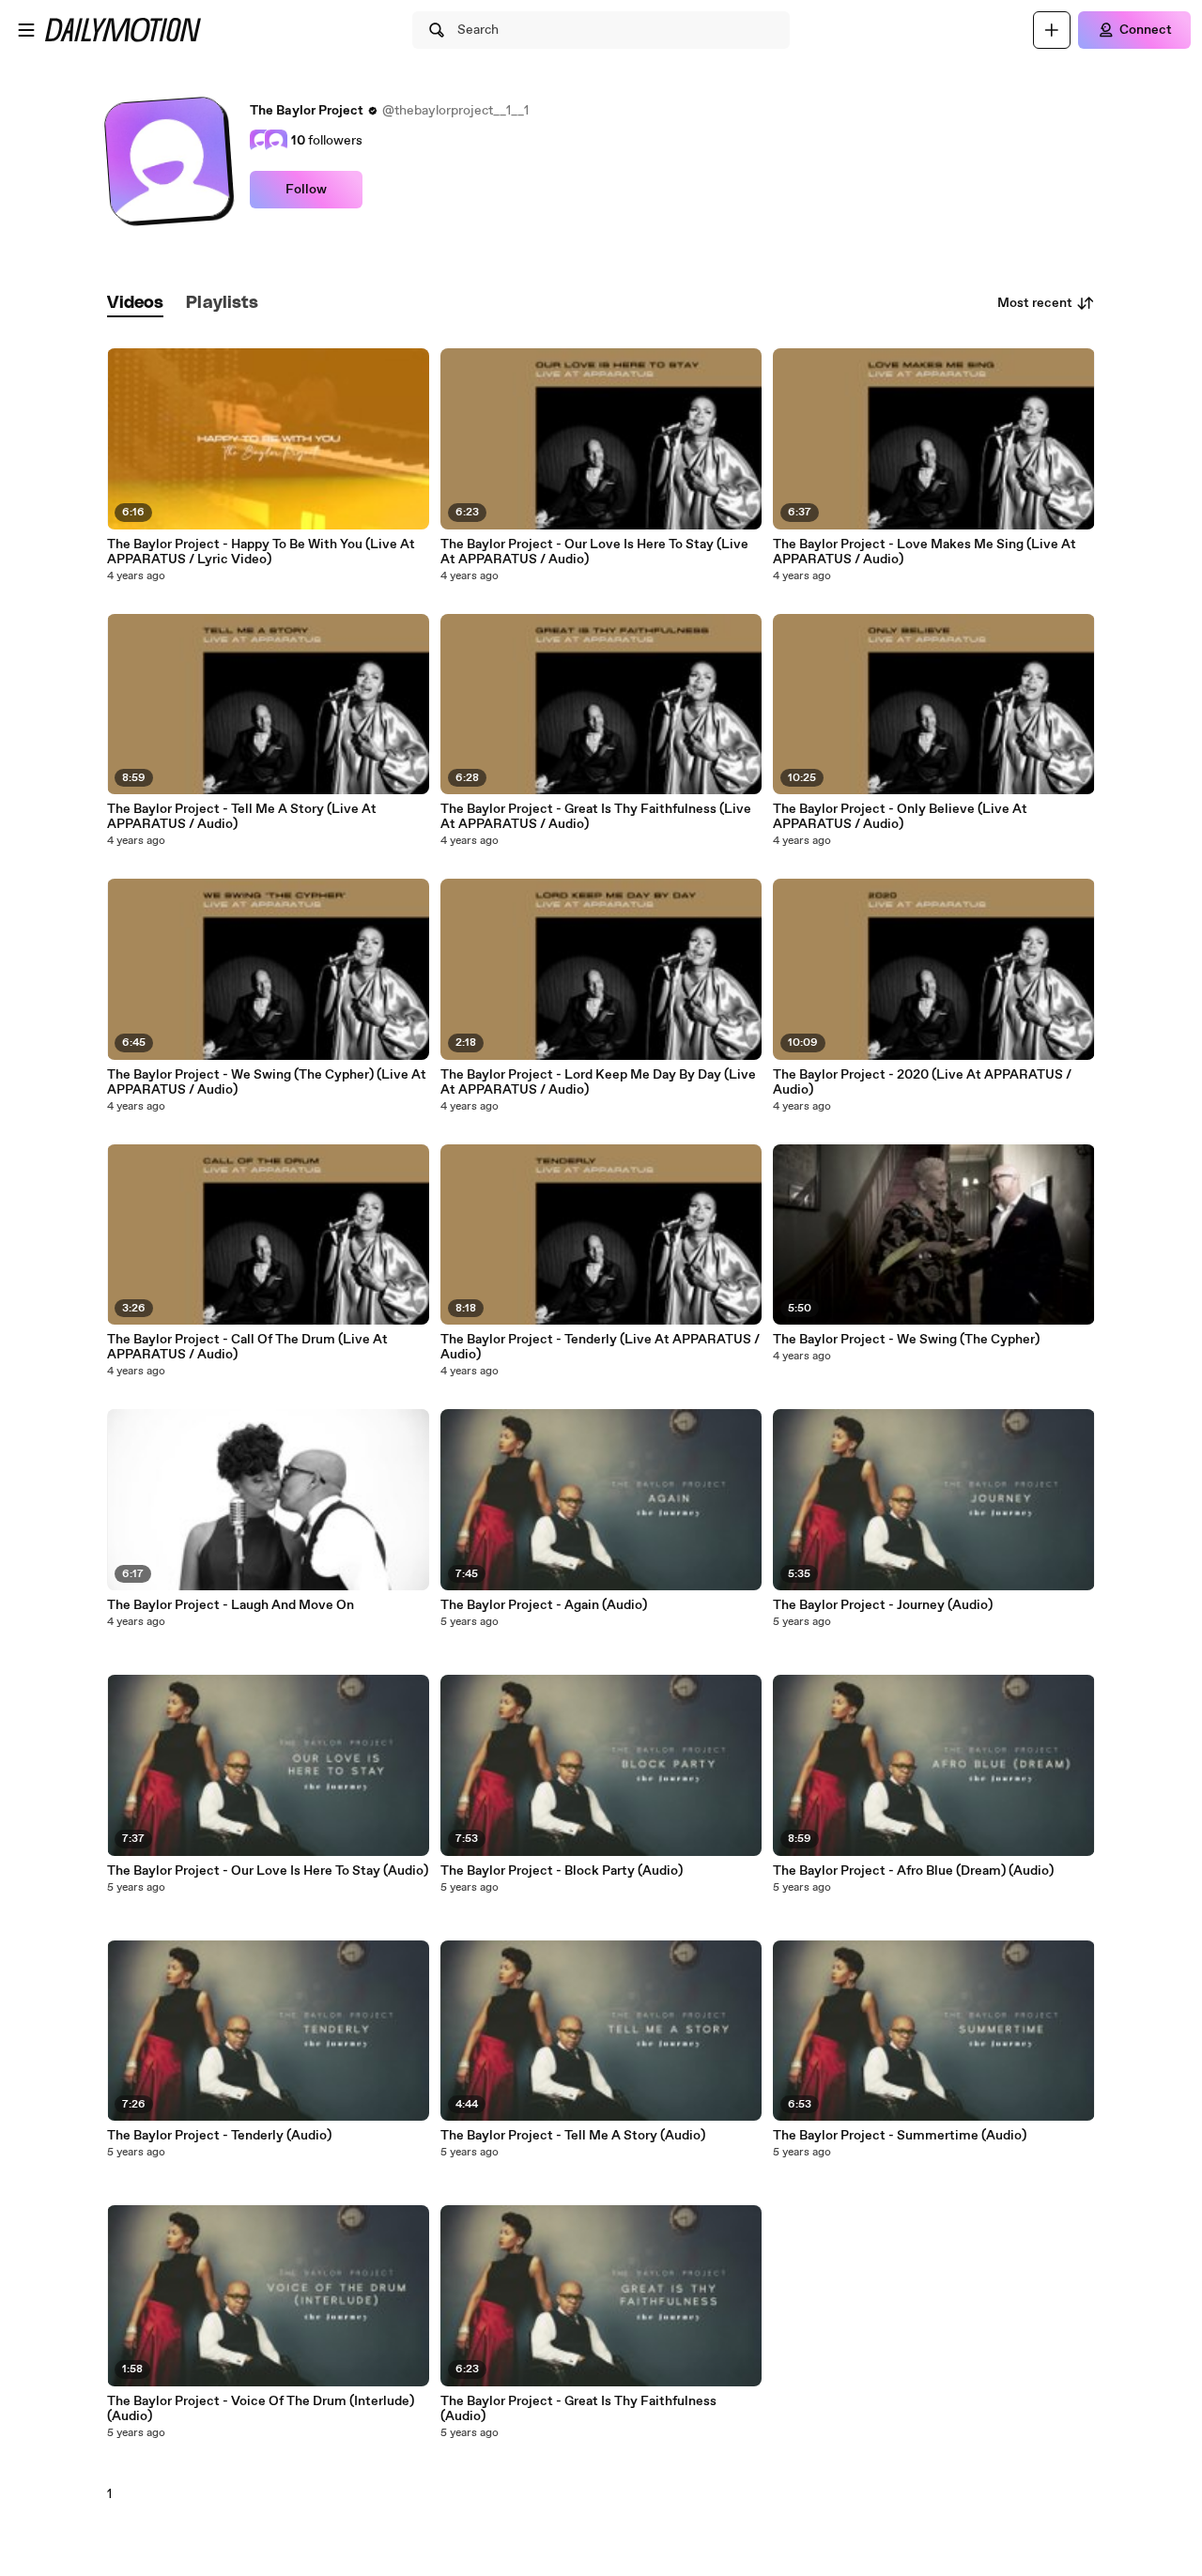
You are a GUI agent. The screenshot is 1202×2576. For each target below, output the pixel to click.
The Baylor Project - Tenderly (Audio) (219, 2136)
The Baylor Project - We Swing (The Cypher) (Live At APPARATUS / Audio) (267, 1082)
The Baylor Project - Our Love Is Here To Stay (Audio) (268, 1871)
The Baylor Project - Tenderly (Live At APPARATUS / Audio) (600, 1347)
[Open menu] (26, 30)
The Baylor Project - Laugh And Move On (231, 1605)
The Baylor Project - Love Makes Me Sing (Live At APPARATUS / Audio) (925, 552)
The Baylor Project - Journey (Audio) (883, 1605)
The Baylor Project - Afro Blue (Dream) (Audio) (913, 1871)
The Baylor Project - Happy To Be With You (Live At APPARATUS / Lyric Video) (261, 552)
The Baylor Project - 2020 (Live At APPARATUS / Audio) (922, 1082)
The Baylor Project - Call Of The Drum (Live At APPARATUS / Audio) (247, 1347)
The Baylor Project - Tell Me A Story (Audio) (573, 2136)
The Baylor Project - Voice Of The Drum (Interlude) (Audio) (261, 2409)
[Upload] (1052, 30)
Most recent (1035, 303)
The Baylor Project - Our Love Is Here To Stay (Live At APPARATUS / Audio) (594, 552)
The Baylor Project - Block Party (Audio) (562, 1871)
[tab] (135, 304)
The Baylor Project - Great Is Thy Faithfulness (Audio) (578, 2409)
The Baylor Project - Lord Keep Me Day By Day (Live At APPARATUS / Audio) (598, 1082)
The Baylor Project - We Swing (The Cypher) (906, 1340)
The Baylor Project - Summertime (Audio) (900, 2136)
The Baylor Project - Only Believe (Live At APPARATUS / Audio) (900, 817)
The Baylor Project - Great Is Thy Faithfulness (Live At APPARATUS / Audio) (596, 817)
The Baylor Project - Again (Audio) (544, 1605)
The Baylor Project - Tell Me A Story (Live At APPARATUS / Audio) (242, 817)
